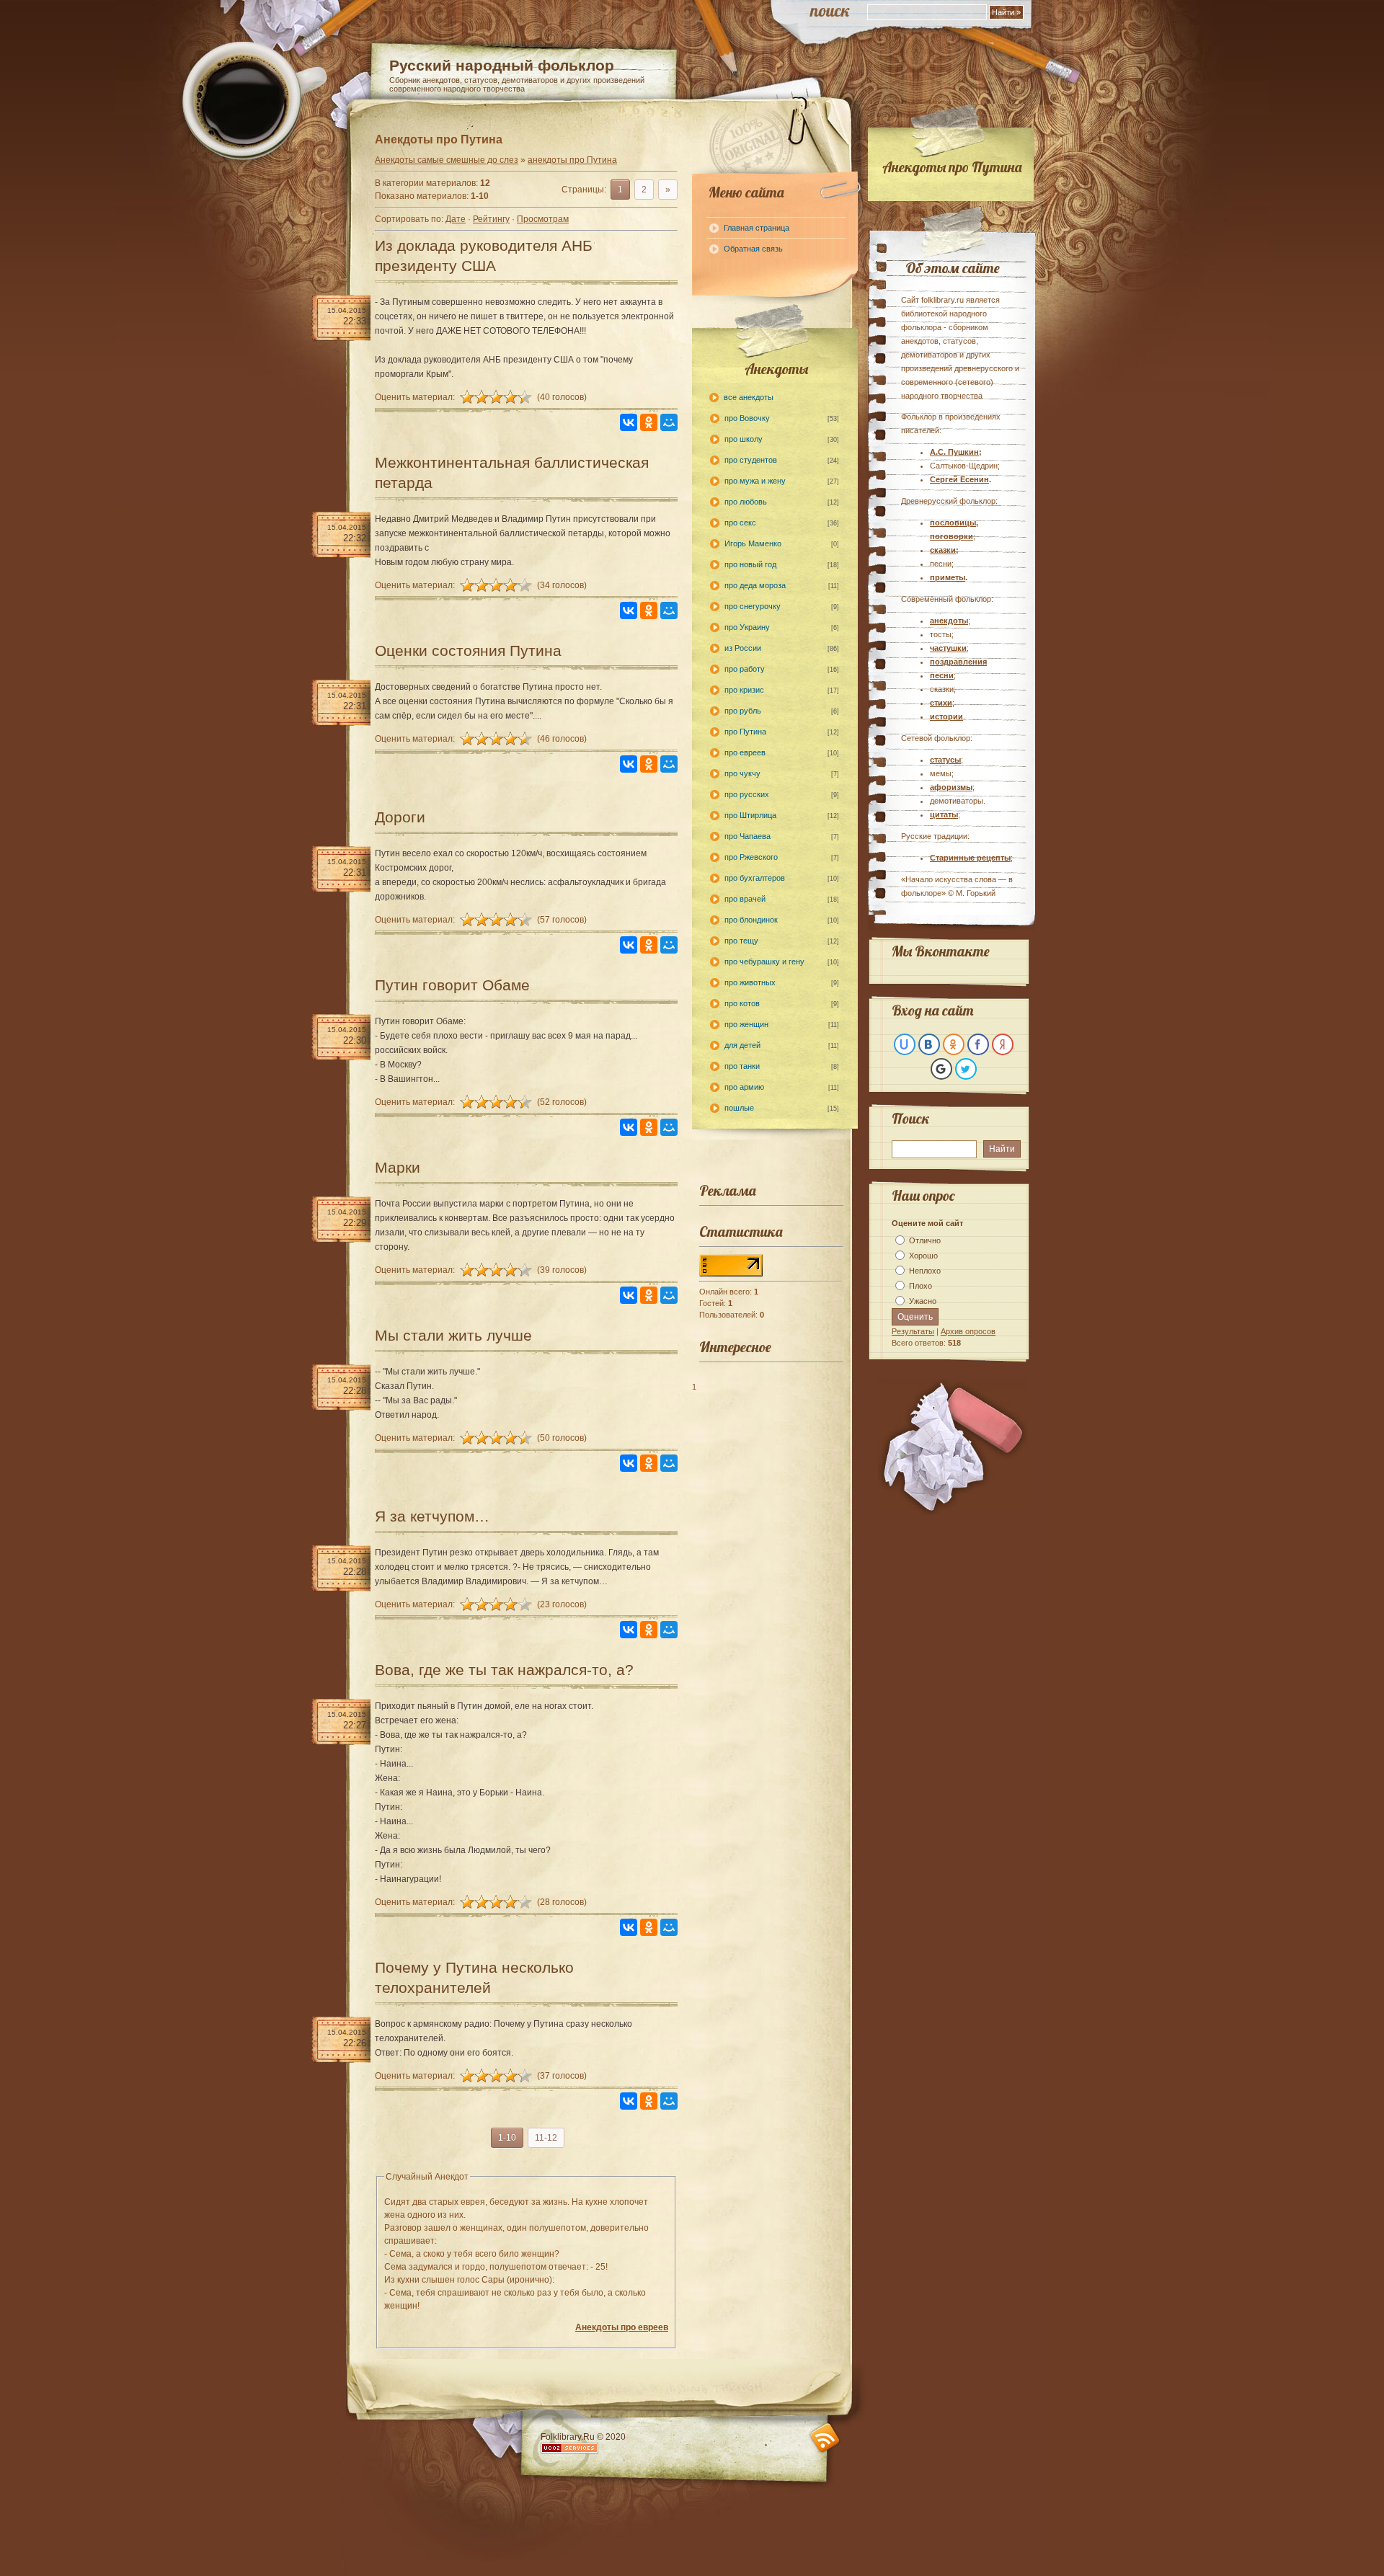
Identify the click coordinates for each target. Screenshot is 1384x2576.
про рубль (743, 711)
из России (743, 648)
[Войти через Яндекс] (1003, 1044)
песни (942, 675)
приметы (948, 577)
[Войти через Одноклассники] (954, 1044)
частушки (948, 648)
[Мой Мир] (669, 422)
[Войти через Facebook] (978, 1044)
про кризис (744, 690)
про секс (740, 523)
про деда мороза (755, 585)
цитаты (944, 814)
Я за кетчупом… (432, 1516)
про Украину (747, 627)
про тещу (741, 941)
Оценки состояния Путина (468, 650)
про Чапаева (748, 836)
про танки (742, 1066)
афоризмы (951, 787)
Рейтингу (491, 219)
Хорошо (923, 1256)
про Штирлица (750, 815)
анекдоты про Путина (572, 160)
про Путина (745, 732)
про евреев (745, 752)
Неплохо (925, 1271)
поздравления (958, 662)
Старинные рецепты (970, 858)
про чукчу (742, 773)
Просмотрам (543, 219)
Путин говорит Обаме (452, 985)
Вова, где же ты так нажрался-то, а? (504, 1670)
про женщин (746, 1024)
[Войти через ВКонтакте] (929, 1044)
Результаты (913, 1331)
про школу (744, 439)
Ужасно (923, 1301)
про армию (744, 1087)
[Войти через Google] (941, 1069)
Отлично (925, 1240)
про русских (747, 794)
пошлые (739, 1108)
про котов (742, 1003)
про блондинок (751, 920)
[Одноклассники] (649, 422)
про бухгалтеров (755, 878)
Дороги (400, 817)
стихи (941, 703)
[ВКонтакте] (629, 422)
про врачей (745, 899)
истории (946, 716)
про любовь (746, 502)
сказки (943, 550)
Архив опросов (968, 1331)
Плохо (921, 1286)
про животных (750, 982)
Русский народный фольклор (502, 65)
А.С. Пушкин (954, 452)
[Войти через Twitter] (966, 1069)
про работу (745, 669)
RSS (825, 2438)
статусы (945, 760)
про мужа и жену (755, 481)
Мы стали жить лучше (453, 1335)
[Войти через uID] (905, 1044)
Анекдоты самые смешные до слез (447, 160)
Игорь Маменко (753, 543)
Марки (398, 1167)
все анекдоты (749, 397)
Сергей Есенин (959, 479)
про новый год (750, 564)
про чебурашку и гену (764, 961)
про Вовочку (747, 418)
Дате (456, 219)
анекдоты (949, 621)
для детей (742, 1045)
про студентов (751, 460)
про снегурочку (753, 606)
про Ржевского (751, 857)
